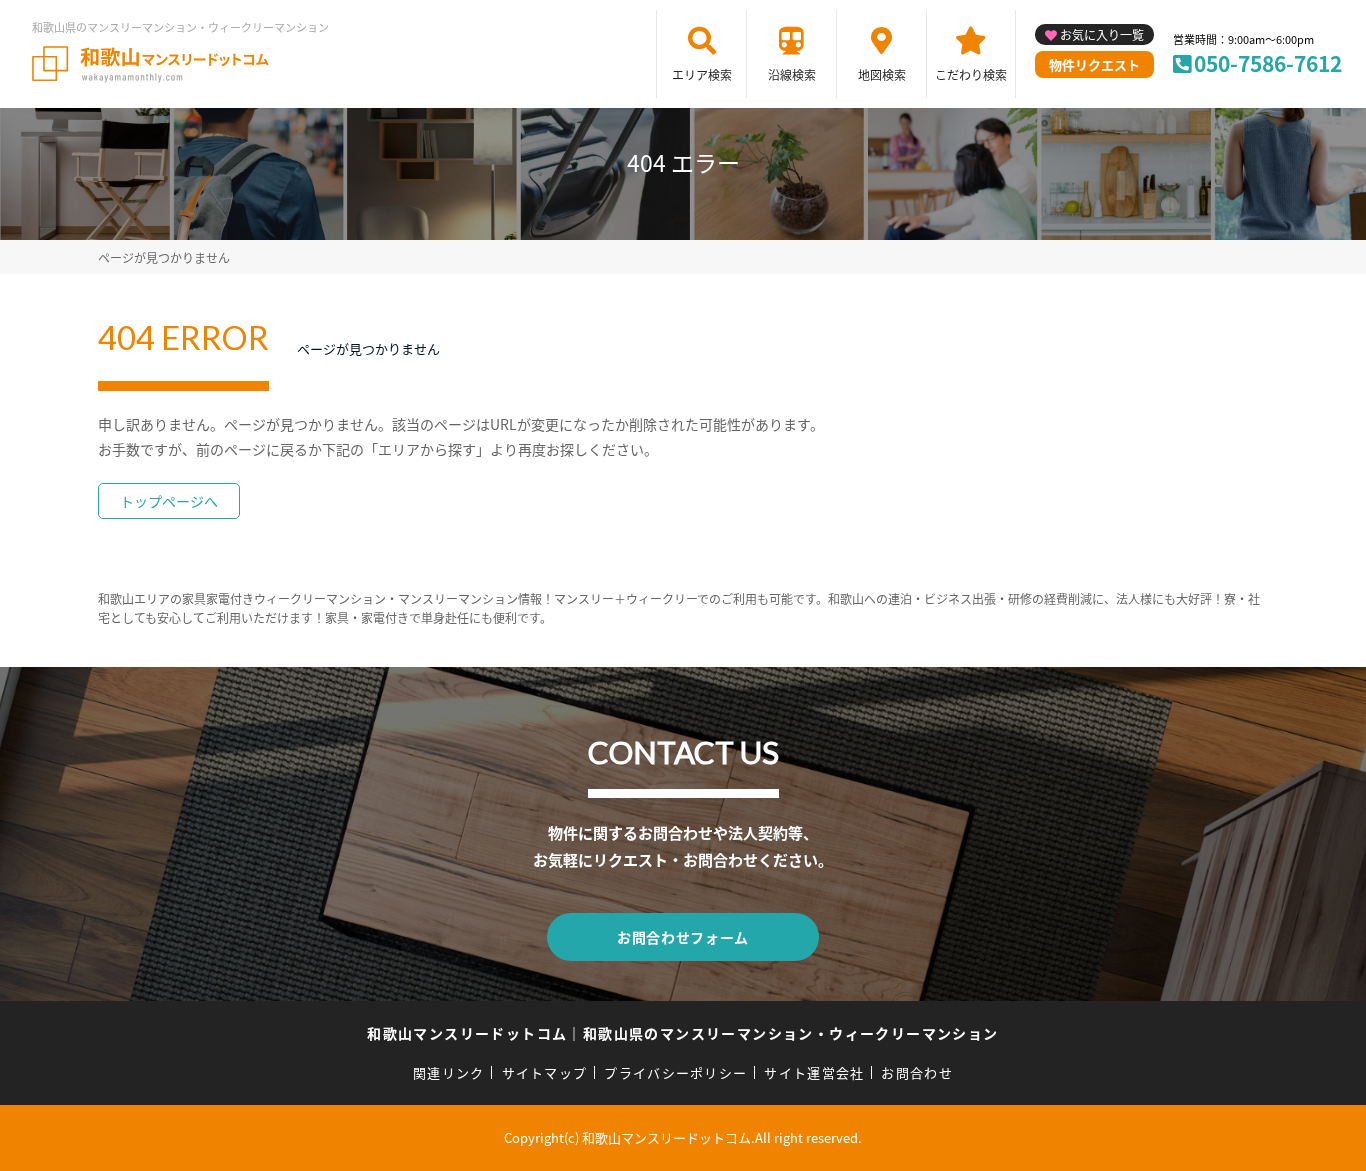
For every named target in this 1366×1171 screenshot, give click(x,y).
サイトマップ (545, 1072)
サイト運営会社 (814, 1072)
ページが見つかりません (164, 257)
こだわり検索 (971, 74)
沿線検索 (792, 74)
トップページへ (169, 501)
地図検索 (882, 74)
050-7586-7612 (1268, 63)
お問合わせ (917, 1072)
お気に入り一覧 (1102, 34)
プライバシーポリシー (675, 1072)
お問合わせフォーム (683, 937)
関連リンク (449, 1072)
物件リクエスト (1094, 64)
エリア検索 (702, 74)
